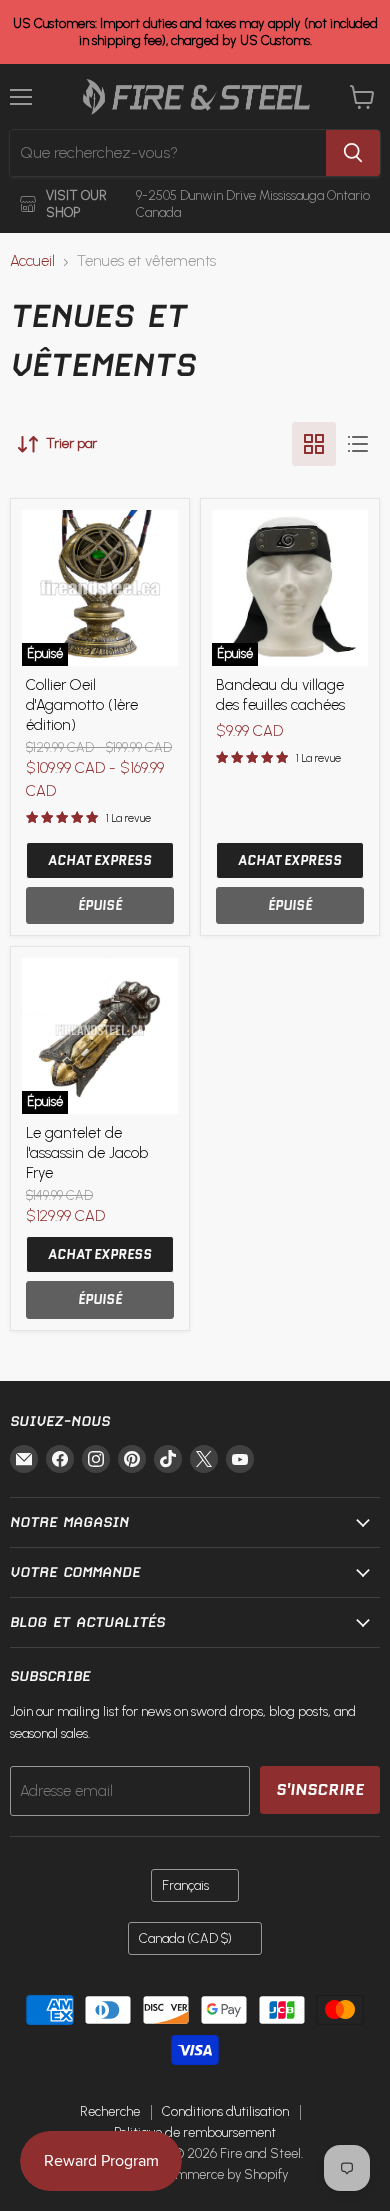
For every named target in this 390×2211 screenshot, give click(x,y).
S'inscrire (320, 1789)
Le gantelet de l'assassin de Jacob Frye (87, 1152)
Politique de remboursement (195, 2132)
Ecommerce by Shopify (221, 2174)
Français (185, 1885)
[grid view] (314, 444)
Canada (185, 1938)
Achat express (100, 860)
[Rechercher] (353, 153)
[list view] (358, 444)
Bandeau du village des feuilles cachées (280, 695)
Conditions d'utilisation (225, 2111)
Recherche (110, 2111)
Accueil (32, 261)
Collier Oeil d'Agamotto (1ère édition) (82, 704)
